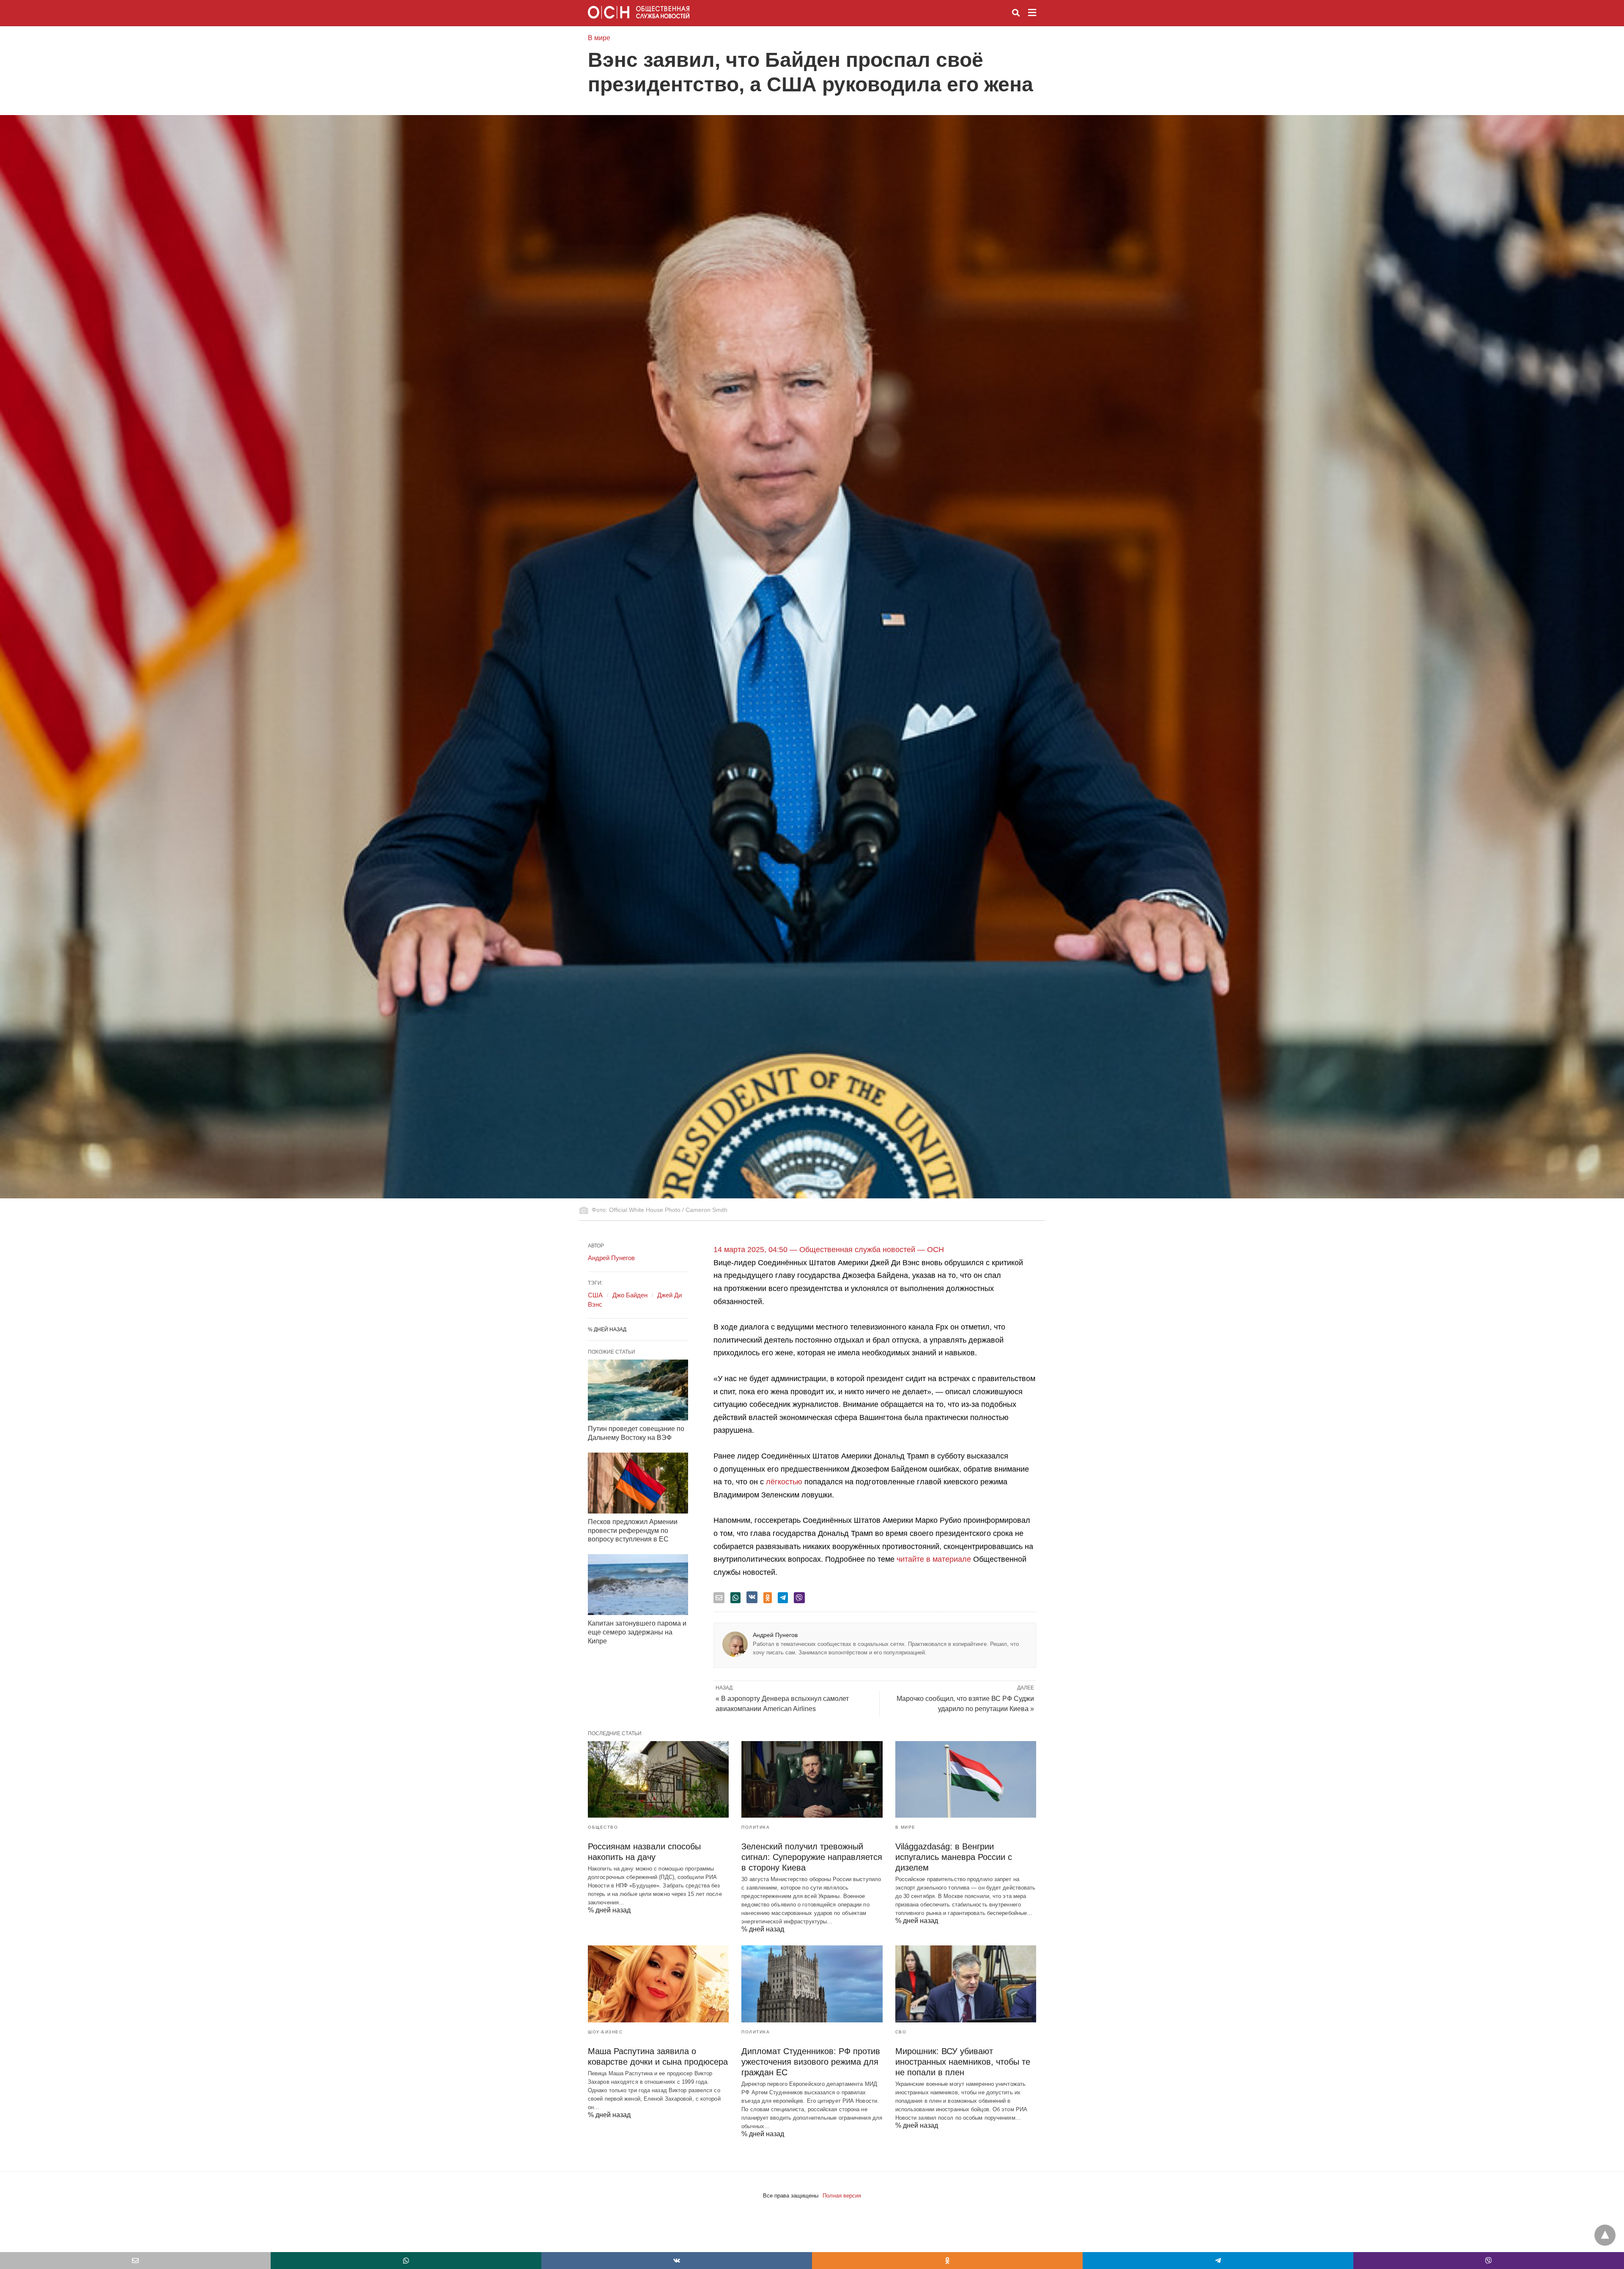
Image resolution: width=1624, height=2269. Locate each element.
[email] (135, 2261)
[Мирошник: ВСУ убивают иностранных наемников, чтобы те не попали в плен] (966, 1984)
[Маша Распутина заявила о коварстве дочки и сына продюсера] (658, 1984)
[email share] (719, 1598)
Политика (756, 1827)
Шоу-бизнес (605, 2032)
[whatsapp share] (735, 1598)
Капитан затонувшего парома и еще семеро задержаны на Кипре (637, 1632)
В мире (599, 38)
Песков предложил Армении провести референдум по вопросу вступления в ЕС (633, 1531)
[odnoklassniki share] (768, 1598)
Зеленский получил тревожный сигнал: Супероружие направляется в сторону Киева (812, 1857)
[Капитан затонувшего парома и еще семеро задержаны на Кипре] (638, 1585)
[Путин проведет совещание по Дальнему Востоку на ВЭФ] (638, 1390)
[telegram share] (783, 1598)
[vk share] (752, 1597)
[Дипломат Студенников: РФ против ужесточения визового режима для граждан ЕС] (812, 1984)
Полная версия (842, 2196)
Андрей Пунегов (775, 1635)
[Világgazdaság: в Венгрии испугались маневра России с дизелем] (966, 1779)
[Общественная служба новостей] (639, 12)
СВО (901, 2032)
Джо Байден (630, 1295)
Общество (603, 1827)
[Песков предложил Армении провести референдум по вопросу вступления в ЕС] (638, 1483)
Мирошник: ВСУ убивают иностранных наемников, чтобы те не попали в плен (963, 2062)
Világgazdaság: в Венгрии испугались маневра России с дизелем (954, 1857)
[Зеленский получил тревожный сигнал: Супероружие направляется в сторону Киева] (812, 1779)
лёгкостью (784, 1482)
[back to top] (1605, 2235)
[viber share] (799, 1598)
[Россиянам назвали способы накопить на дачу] (658, 1779)
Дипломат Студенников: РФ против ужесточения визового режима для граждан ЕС (811, 2062)
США (595, 1295)
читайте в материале (934, 1559)
